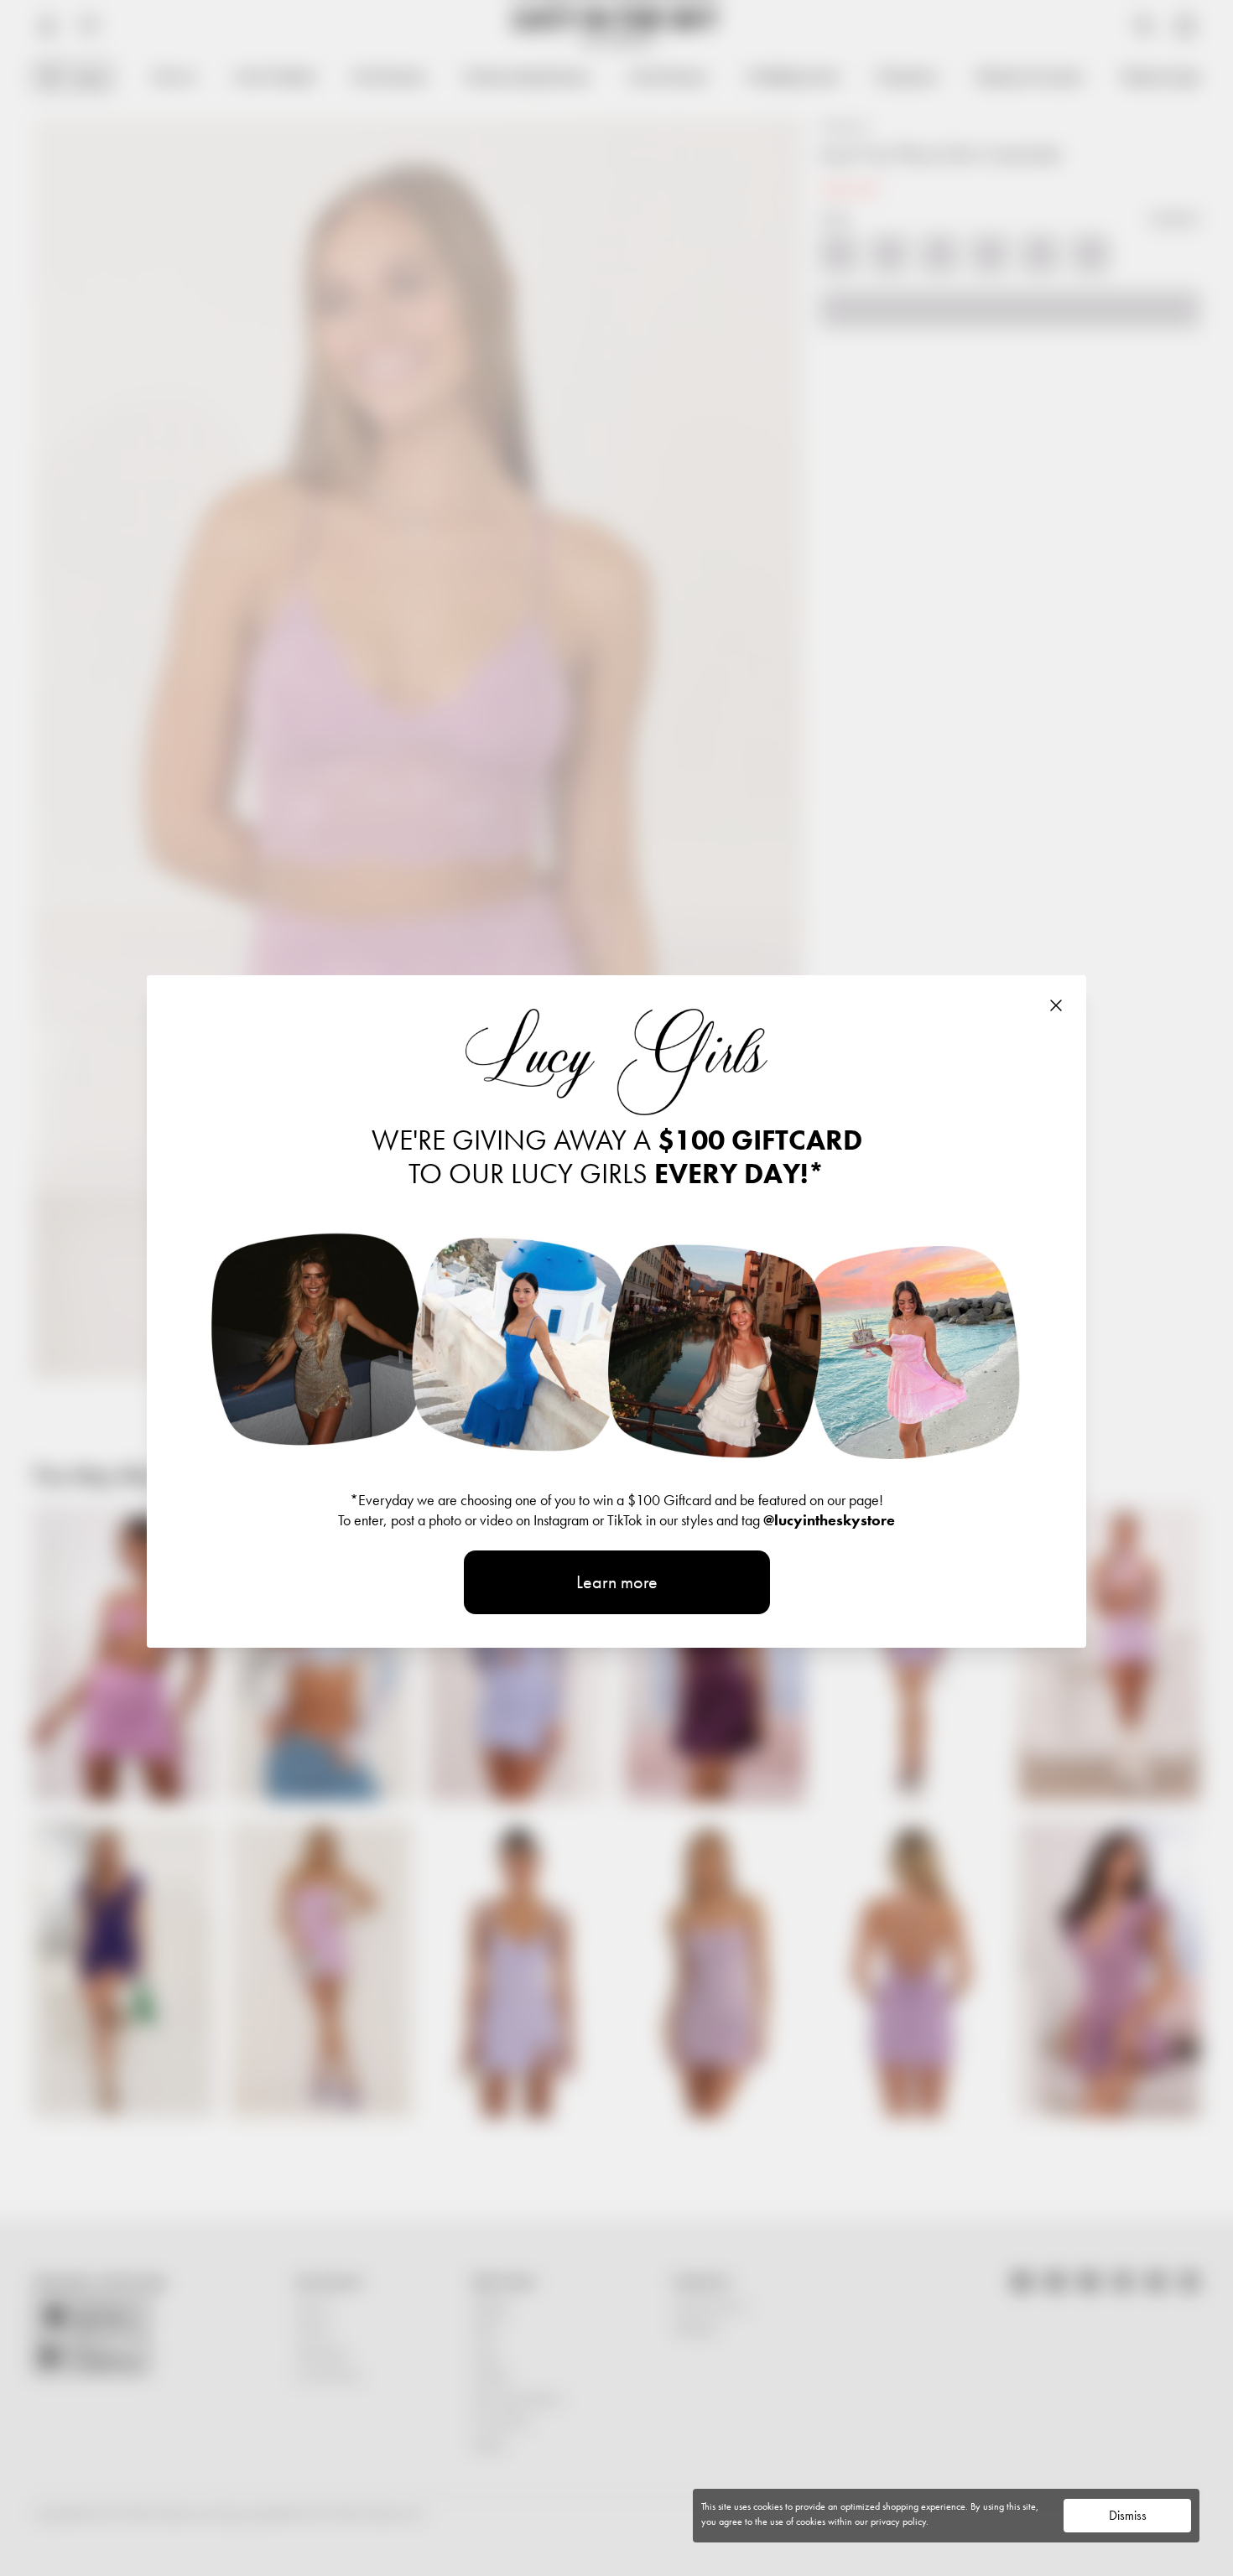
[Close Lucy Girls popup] (1056, 1005)
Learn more (617, 1582)
